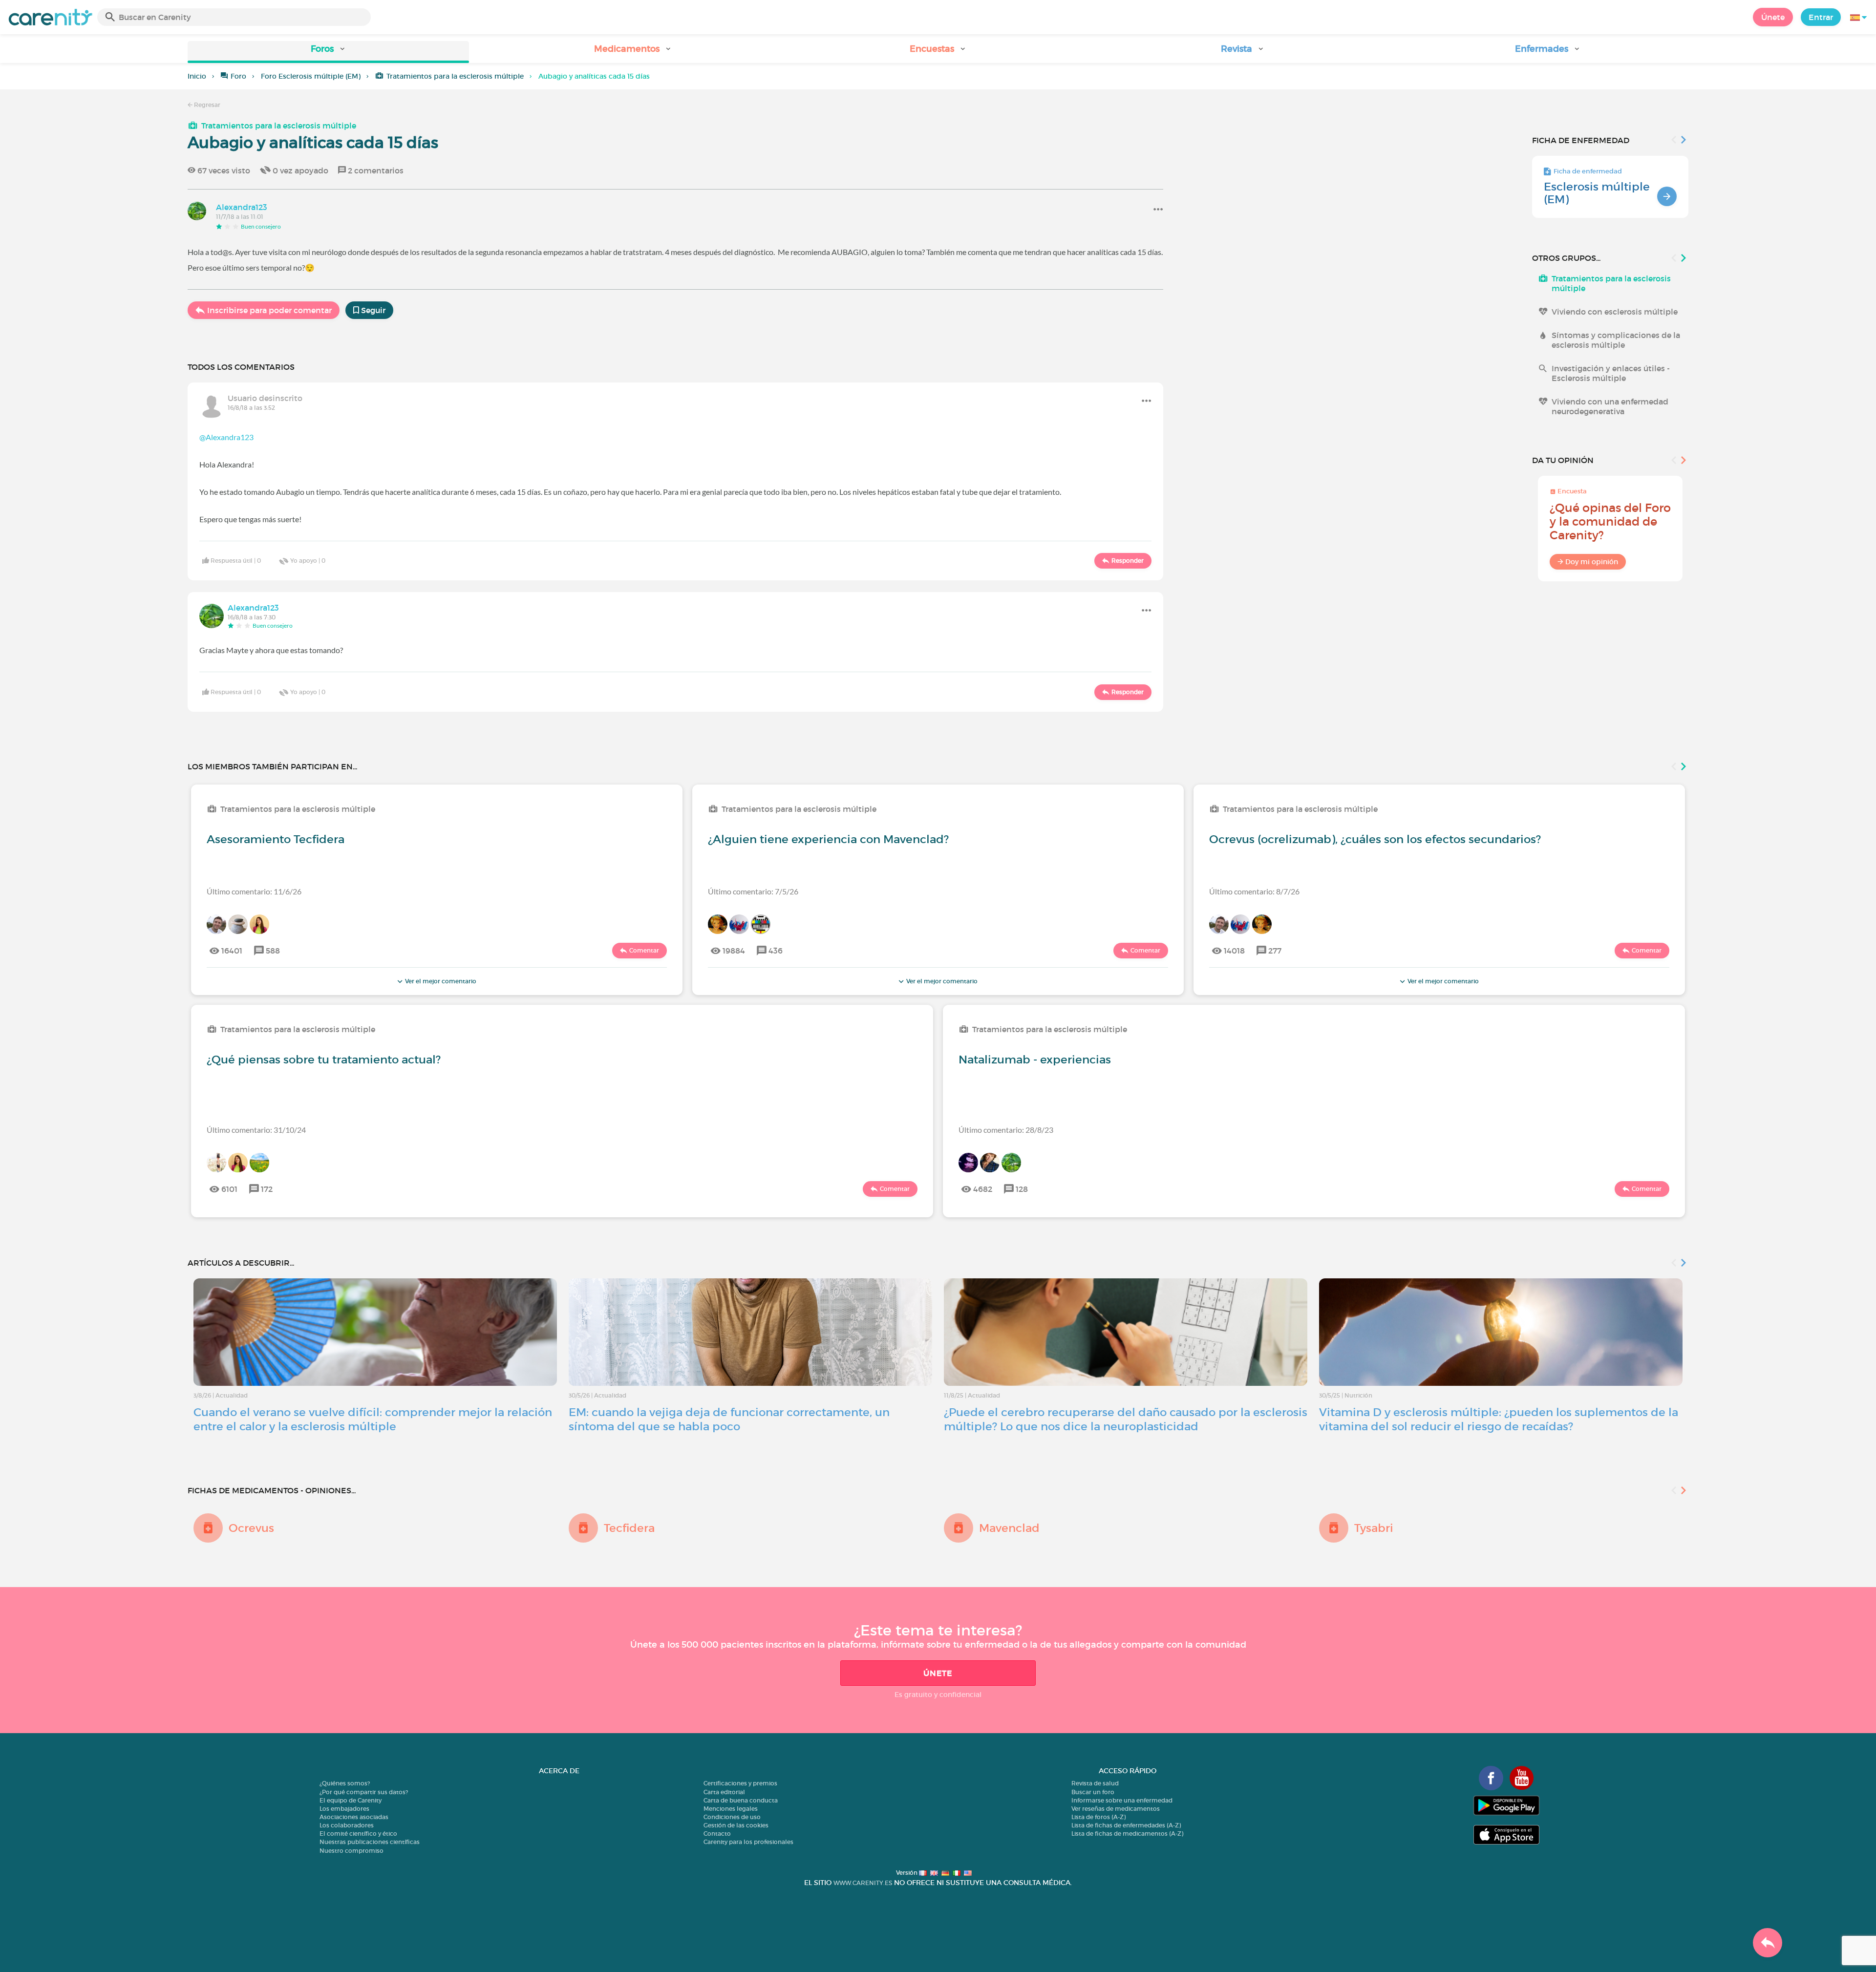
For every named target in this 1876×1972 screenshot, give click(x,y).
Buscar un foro (1093, 1792)
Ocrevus (251, 1528)
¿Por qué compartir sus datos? (364, 1792)
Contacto (717, 1834)
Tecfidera (629, 1528)
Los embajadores (344, 1809)
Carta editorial (724, 1792)
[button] (328, 52)
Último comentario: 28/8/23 (1006, 1130)
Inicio (197, 76)
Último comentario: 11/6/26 (254, 891)
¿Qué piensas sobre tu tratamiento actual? (324, 1060)
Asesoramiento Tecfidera (276, 839)
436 (776, 951)
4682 (983, 1189)
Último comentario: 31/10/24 (256, 1130)
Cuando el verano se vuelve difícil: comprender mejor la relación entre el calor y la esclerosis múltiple (373, 1419)
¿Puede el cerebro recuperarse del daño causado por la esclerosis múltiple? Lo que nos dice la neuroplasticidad (1126, 1419)
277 (1275, 951)
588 (273, 951)
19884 (734, 951)
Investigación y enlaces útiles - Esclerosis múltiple (1611, 373)
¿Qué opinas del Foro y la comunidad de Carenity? (1610, 521)
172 (267, 1189)
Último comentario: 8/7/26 (1254, 891)
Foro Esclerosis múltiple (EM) (311, 76)
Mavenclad (1009, 1528)
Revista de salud (1095, 1783)
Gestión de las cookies (736, 1825)
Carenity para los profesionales (748, 1842)
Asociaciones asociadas (354, 1817)
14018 (1234, 951)
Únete (1773, 17)
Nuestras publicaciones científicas (370, 1842)
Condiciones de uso (732, 1817)
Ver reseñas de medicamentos (1116, 1809)
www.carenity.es (863, 1883)
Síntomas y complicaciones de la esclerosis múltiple (1616, 340)
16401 (232, 951)
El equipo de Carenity (351, 1800)
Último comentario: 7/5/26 (753, 891)
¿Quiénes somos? (345, 1783)
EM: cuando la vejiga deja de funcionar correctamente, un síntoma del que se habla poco (729, 1419)
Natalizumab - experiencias (1035, 1060)
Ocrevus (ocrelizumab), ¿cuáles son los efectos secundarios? (1375, 839)
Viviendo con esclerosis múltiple (1615, 312)
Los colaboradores (347, 1825)
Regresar (206, 105)
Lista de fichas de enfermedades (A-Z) (1126, 1825)
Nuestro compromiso (352, 1851)
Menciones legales (731, 1809)
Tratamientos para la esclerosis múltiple (455, 76)
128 (1022, 1189)
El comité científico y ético (358, 1834)
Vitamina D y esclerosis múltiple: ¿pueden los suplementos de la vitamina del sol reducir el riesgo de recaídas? (1499, 1419)
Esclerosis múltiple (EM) (1597, 193)
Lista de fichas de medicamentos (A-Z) (1127, 1834)
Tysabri (1374, 1528)
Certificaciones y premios (740, 1783)
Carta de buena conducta (741, 1800)
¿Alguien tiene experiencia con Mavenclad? (828, 839)
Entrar (1821, 17)
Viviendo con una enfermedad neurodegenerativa (1610, 406)
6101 (229, 1189)
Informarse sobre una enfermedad (1122, 1800)
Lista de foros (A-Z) (1098, 1817)
